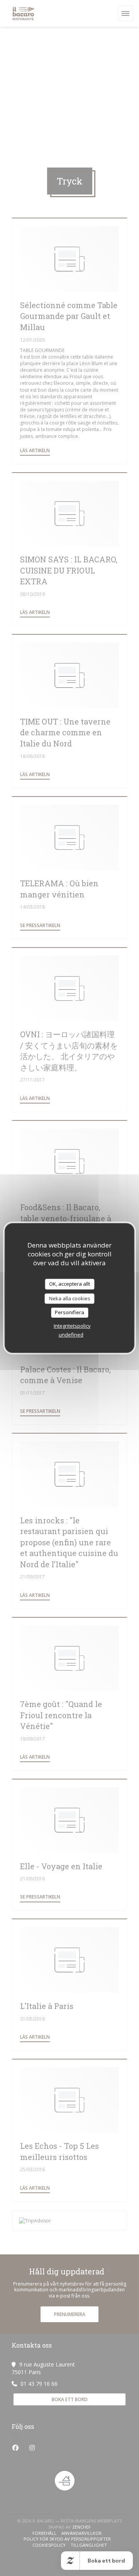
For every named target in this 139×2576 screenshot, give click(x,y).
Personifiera (69, 1312)
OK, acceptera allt (69, 1284)
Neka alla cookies (70, 1298)
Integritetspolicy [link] (72, 1326)
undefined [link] (71, 1335)
